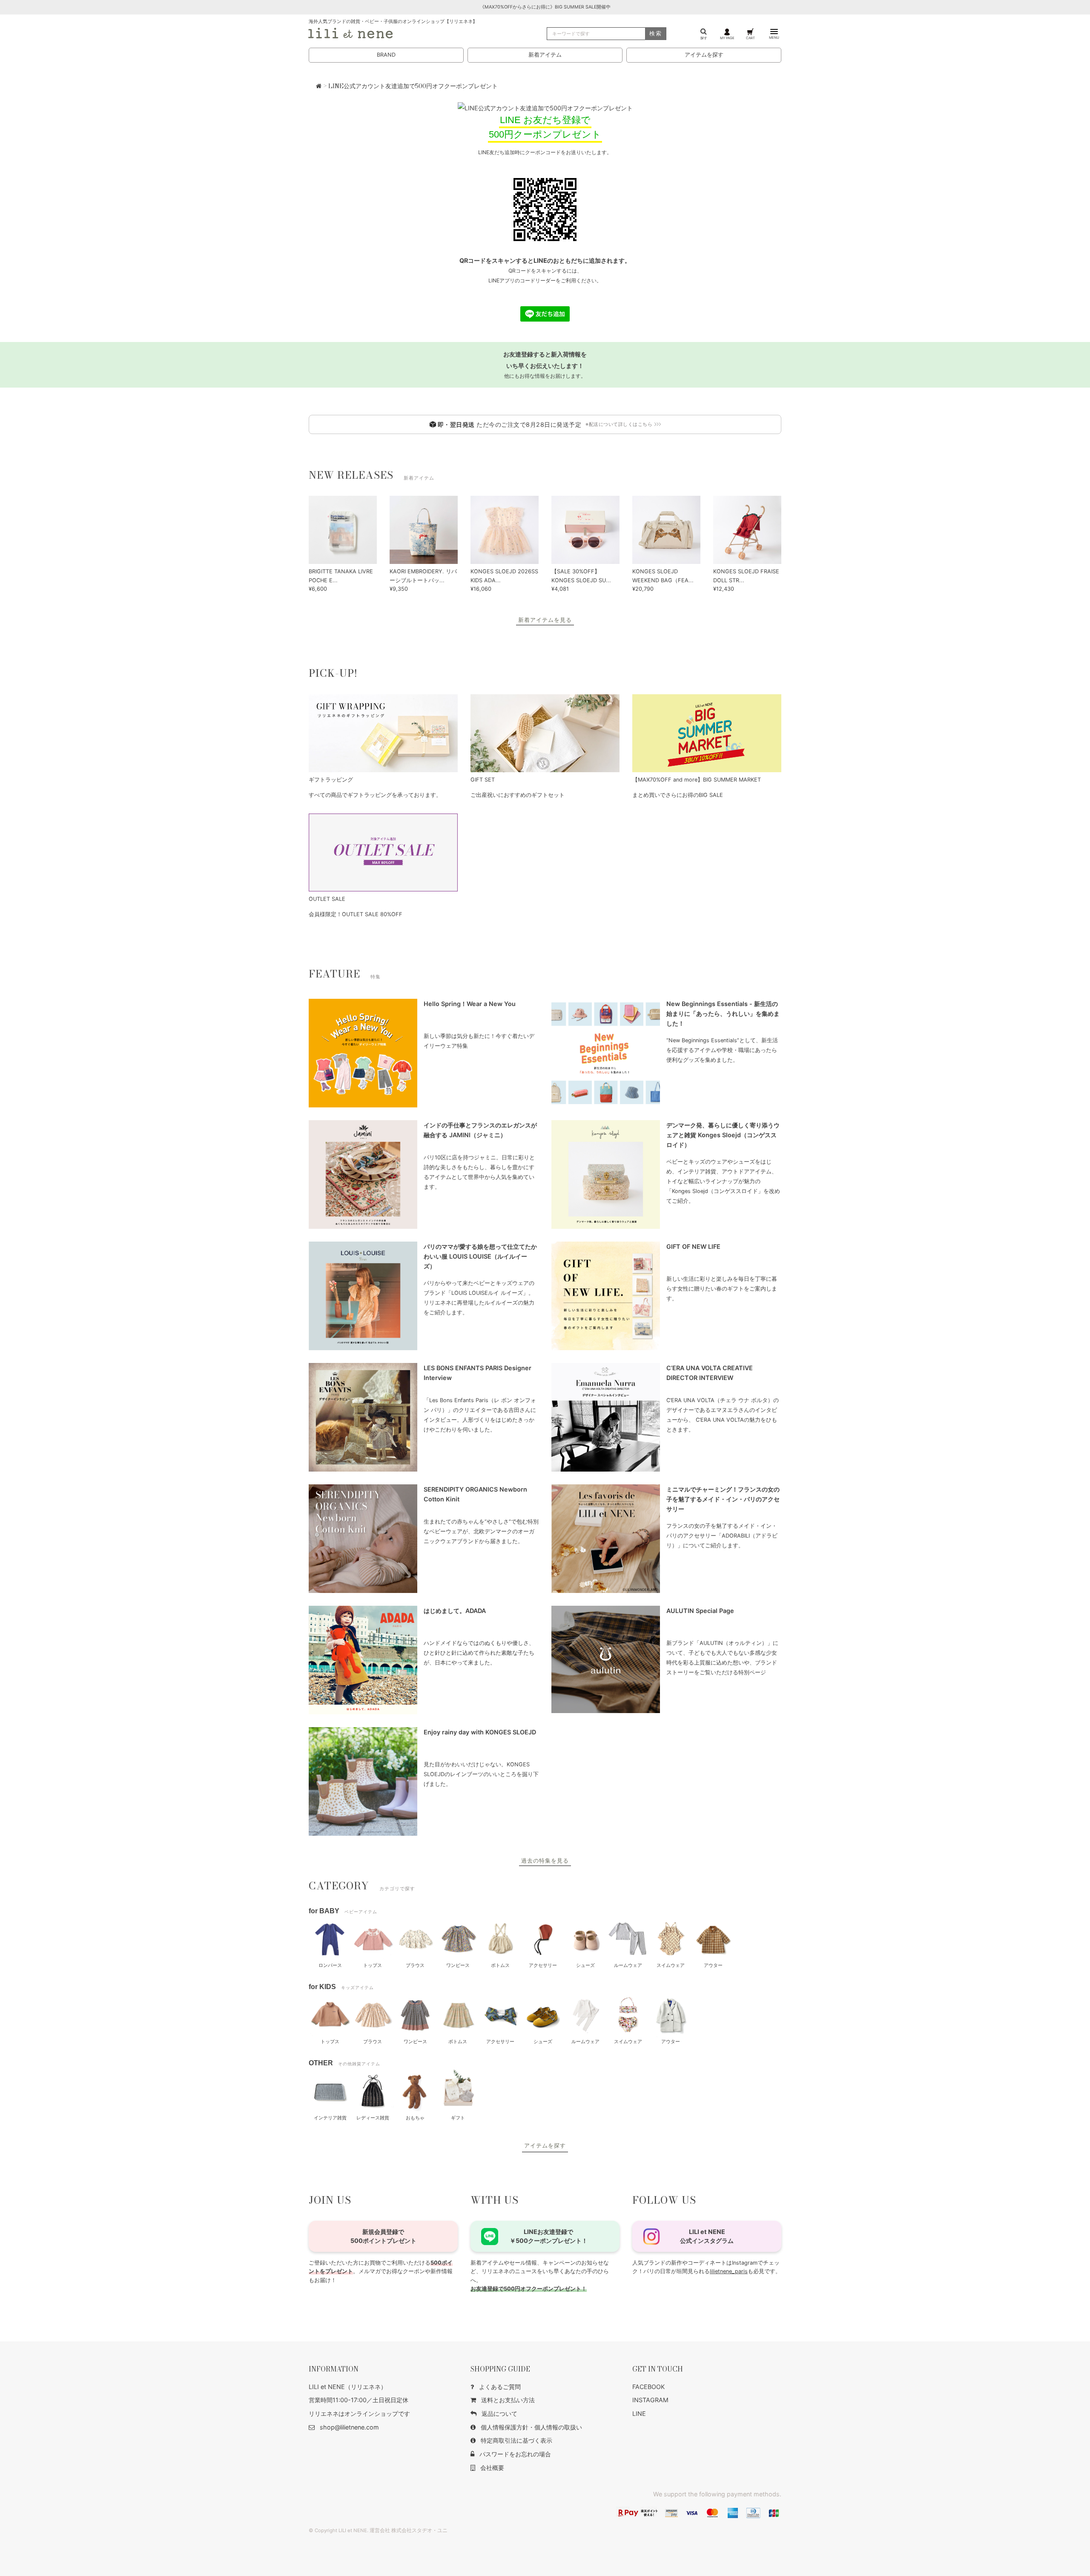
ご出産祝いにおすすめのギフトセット (518, 795)
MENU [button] (774, 37)
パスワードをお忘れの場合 (515, 2454)
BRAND (386, 55)
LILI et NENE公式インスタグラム (707, 2236)
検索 (656, 33)
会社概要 (492, 2468)
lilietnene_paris (729, 2271)
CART (750, 38)
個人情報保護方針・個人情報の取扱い (531, 2427)
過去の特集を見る (545, 1861)
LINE (639, 2414)
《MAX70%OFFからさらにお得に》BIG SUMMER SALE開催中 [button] (545, 7)
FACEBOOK (648, 2387)
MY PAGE (727, 38)
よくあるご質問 (500, 2387)
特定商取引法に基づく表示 (516, 2440)
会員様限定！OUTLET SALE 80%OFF (356, 914)
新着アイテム (545, 55)
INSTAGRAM (650, 2400)
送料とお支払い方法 (508, 2400)
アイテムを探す (704, 55)
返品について (499, 2414)
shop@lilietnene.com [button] (349, 2427)
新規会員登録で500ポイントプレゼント (383, 2236)
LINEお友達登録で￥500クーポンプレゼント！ (549, 2236)
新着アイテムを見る (545, 620)
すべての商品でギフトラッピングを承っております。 (375, 795)
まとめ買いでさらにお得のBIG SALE (678, 795)
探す (704, 38)
